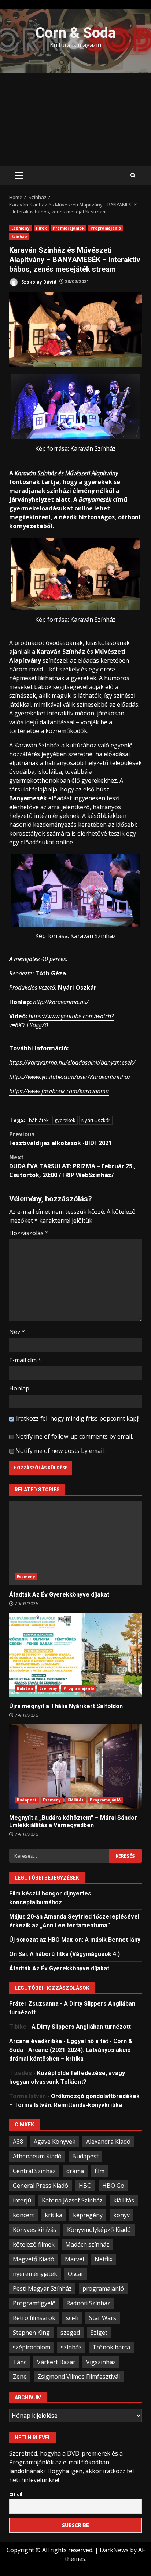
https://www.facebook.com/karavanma (59, 1091)
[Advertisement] (75, 120)
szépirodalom (32, 2347)
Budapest (27, 1800)
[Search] (133, 176)
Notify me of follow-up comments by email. (74, 1436)
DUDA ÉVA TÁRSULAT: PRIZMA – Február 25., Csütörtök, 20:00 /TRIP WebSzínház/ (72, 1166)
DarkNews (114, 2550)
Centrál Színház (34, 2171)
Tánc (20, 2362)
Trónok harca (111, 2347)
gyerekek (65, 1120)
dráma (75, 2171)
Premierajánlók (68, 228)
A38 (18, 2142)
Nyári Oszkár (96, 1120)
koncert (23, 2215)
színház (71, 2347)
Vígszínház (101, 2362)
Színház (19, 237)
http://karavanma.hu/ (61, 1002)
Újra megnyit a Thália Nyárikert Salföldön (75, 1655)
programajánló (103, 2288)
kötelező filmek (34, 2244)
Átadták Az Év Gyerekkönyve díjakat (75, 1543)
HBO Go (113, 2186)
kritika (54, 2215)
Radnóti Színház (88, 2303)
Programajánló (106, 228)
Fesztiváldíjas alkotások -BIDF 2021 (60, 1139)
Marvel (74, 2259)
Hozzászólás (29, 1233)
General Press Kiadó (40, 2186)
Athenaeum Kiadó (37, 2156)
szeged (70, 2333)
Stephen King (31, 2333)
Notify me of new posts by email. (60, 1451)
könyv (121, 2215)
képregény (88, 2215)
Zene (20, 2377)
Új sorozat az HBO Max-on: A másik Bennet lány (75, 1940)
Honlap (19, 1388)
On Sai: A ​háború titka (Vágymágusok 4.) (65, 1954)
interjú (22, 2200)
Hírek (41, 228)
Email (16, 2494)
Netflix (104, 2259)
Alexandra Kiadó (108, 2142)
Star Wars (103, 2318)
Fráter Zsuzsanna (34, 2004)
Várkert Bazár (56, 2362)
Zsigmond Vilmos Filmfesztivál (79, 2377)
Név (17, 1332)
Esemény (21, 228)
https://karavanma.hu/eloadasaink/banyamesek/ (72, 1062)
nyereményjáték (35, 2274)
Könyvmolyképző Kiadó (99, 2230)
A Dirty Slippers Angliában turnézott (81, 2027)
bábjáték (39, 1120)
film (100, 2171)
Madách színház (87, 2244)
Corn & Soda (75, 33)
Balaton (25, 1688)
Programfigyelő (34, 2303)
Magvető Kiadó (34, 2259)
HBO (85, 2186)
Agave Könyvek (55, 2142)
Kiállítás (76, 1800)
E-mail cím (25, 1360)
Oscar (76, 2274)
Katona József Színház (72, 2200)
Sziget (99, 2333)
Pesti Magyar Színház (42, 2288)
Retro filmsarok (34, 2318)
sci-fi (72, 2318)
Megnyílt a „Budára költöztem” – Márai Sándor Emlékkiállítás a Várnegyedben (75, 1767)
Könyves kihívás (35, 2230)
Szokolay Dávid (38, 282)
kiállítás (124, 2200)
